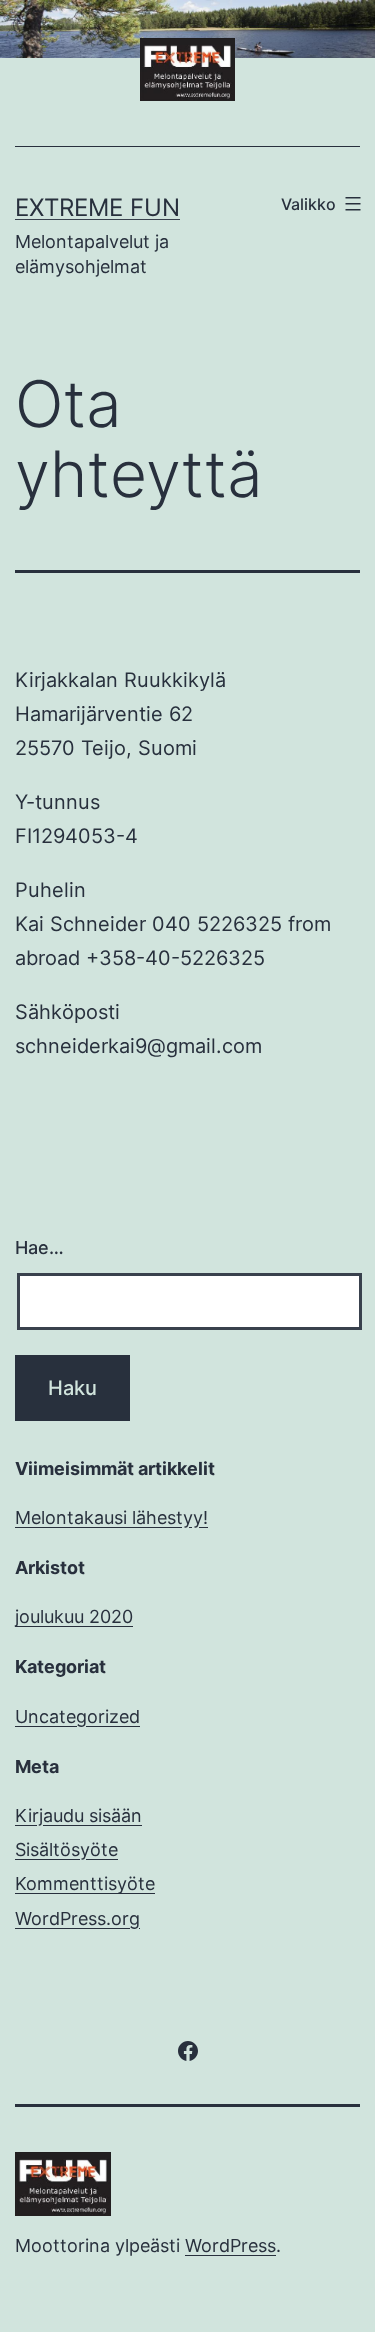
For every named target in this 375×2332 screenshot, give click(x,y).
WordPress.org (77, 1918)
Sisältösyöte (66, 1849)
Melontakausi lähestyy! (111, 1517)
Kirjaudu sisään (78, 1815)
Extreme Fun (97, 207)
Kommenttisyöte (85, 1883)
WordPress (230, 2245)
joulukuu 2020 (74, 1616)
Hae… (39, 1247)
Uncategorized (77, 1716)
